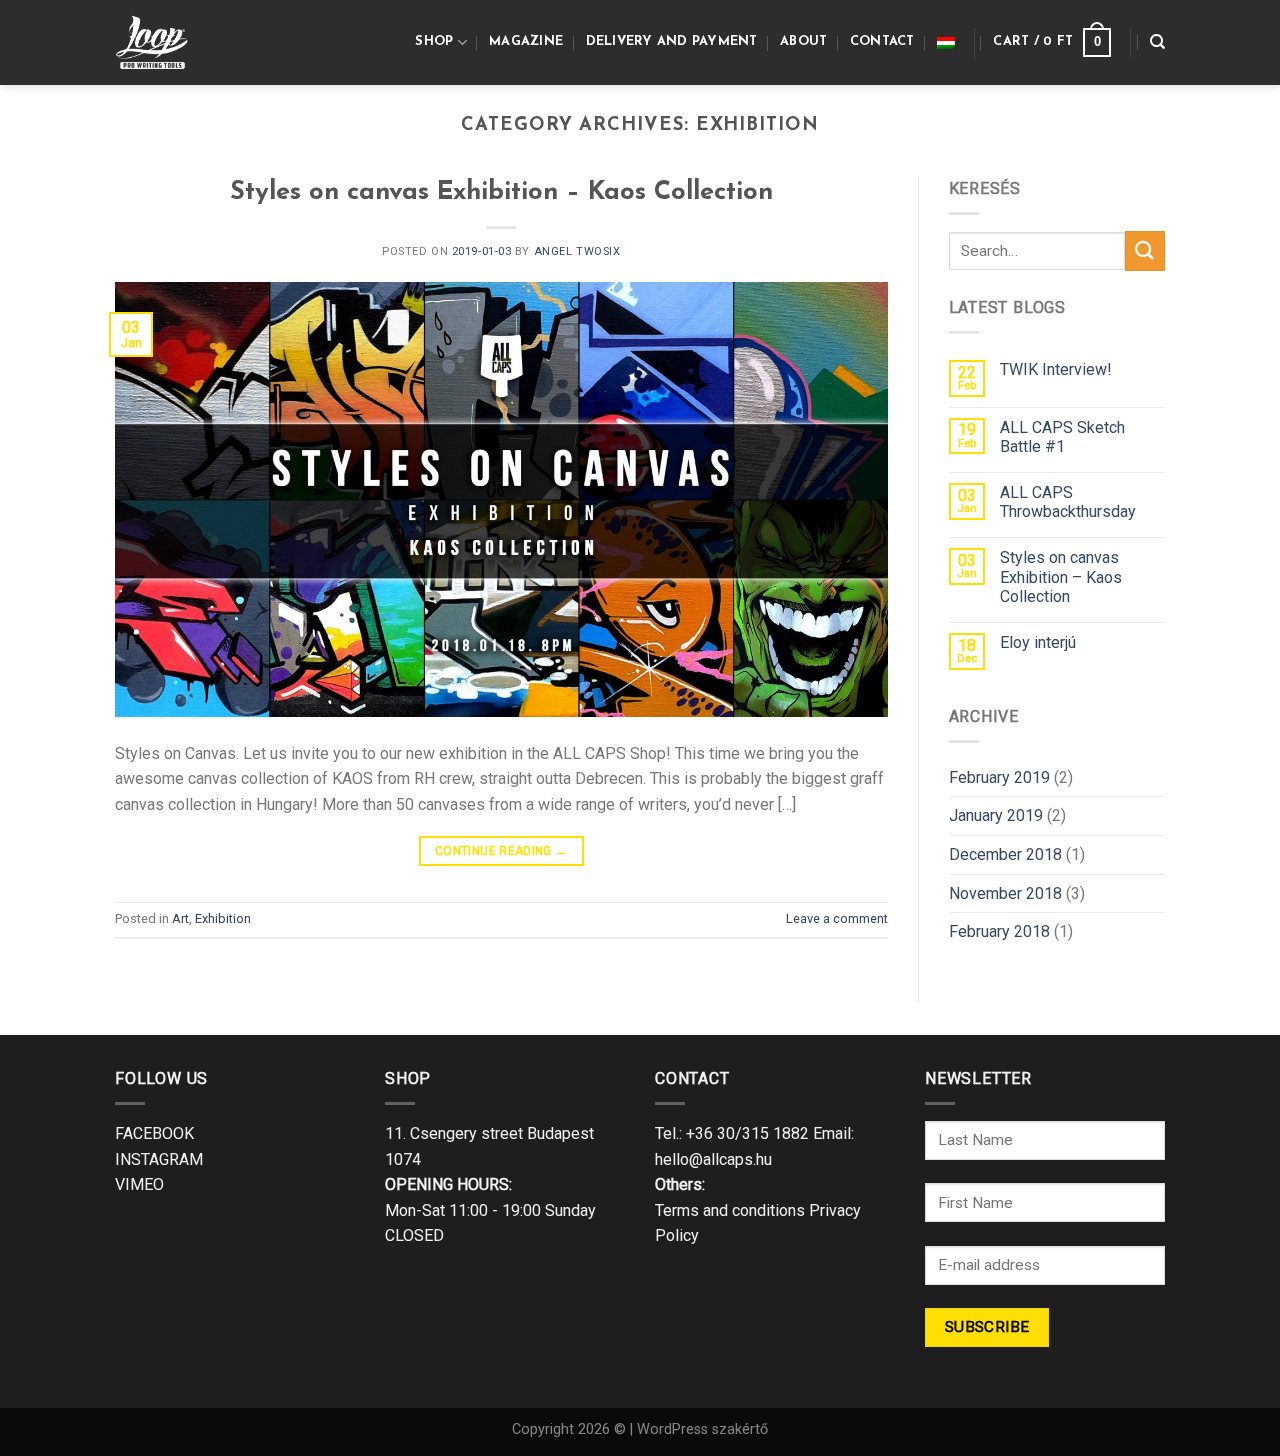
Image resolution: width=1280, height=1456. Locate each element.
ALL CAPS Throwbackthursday (1068, 502)
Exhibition (223, 918)
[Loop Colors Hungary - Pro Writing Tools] (162, 42)
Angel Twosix (577, 251)
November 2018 (1005, 893)
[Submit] (1145, 250)
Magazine (526, 41)
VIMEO (139, 1184)
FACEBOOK (154, 1133)
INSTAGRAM (159, 1159)
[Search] (1157, 42)
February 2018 (999, 931)
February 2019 (999, 777)
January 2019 (996, 815)
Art (180, 918)
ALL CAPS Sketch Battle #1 (1062, 437)
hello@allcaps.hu (713, 1159)
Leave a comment (837, 918)
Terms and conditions (730, 1210)
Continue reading (501, 851)
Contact (882, 41)
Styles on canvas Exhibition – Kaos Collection (501, 192)
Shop (434, 41)
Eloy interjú (1038, 642)
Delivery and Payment (672, 41)
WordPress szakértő (702, 1429)
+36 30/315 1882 (747, 1133)
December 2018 (1005, 854)
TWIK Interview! (1056, 369)
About (803, 41)
